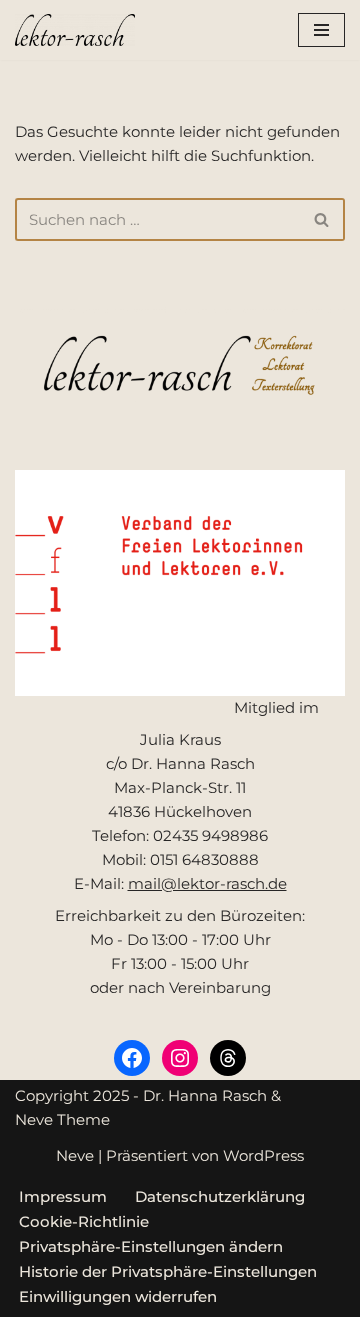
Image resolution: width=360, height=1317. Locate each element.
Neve (75, 1155)
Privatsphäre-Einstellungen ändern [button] (151, 1246)
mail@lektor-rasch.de (207, 883)
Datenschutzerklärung (220, 1196)
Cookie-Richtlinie (84, 1221)
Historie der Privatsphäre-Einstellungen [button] (168, 1271)
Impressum (63, 1196)
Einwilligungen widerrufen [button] (118, 1296)
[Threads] (228, 1058)
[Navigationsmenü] (321, 30)
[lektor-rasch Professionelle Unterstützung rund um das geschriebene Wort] (75, 30)
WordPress (263, 1155)
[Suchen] (322, 219)
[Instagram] (180, 1058)
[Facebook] (132, 1058)
